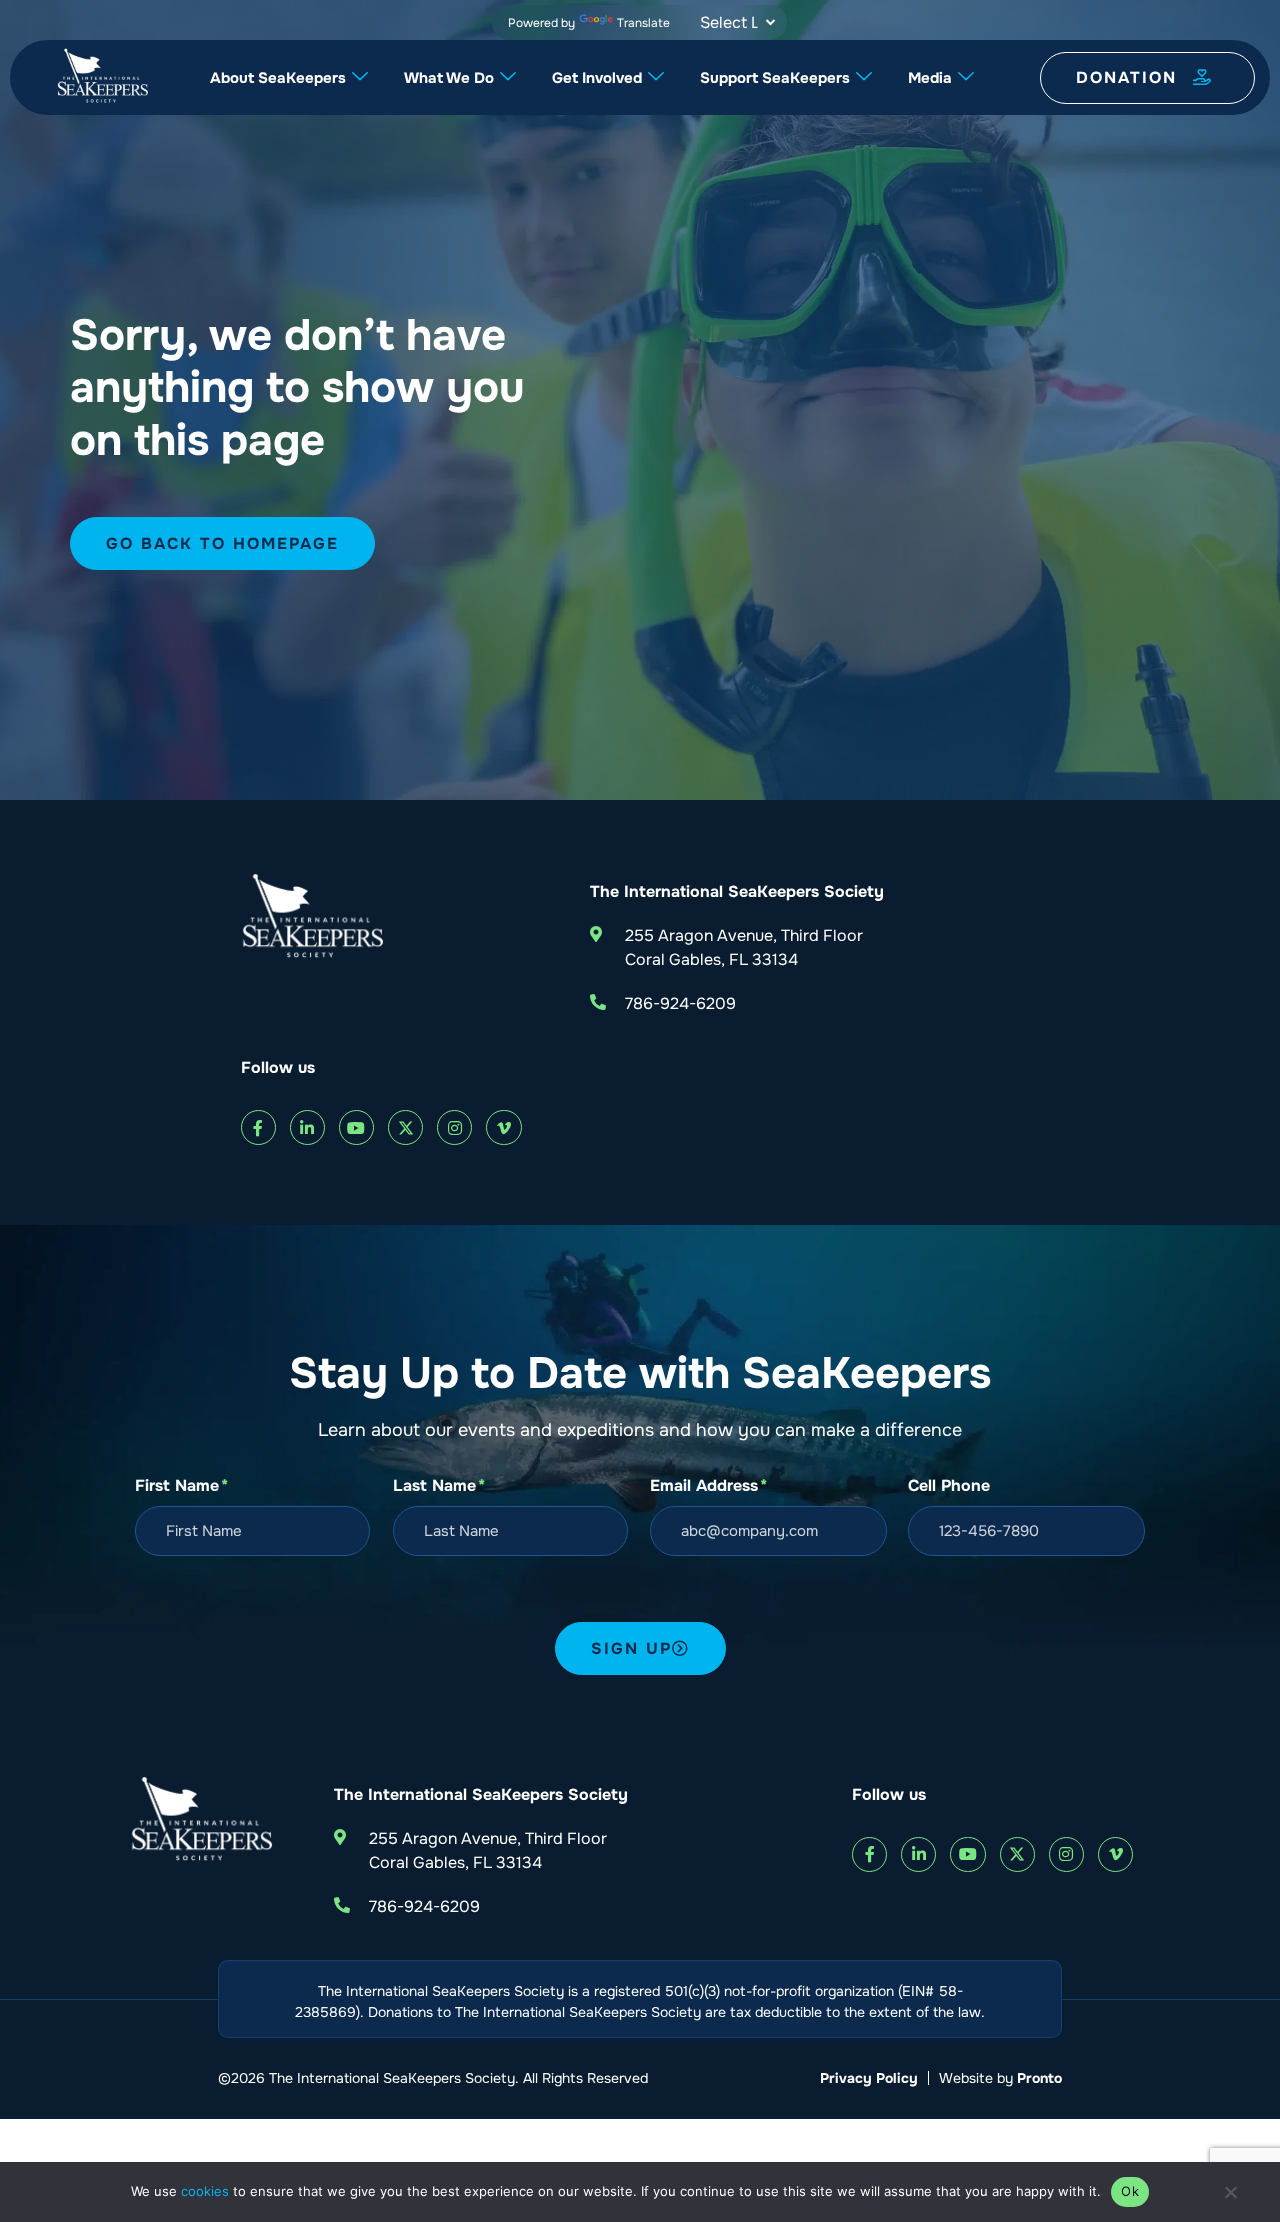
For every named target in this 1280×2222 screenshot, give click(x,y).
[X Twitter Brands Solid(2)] (405, 1127)
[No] (1230, 2197)
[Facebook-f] (258, 1127)
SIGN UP (631, 1648)
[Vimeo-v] (503, 1127)
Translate (643, 23)
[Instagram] (454, 1127)
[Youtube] (356, 1127)
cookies (205, 2191)
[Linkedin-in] (307, 1127)
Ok (1130, 2191)
